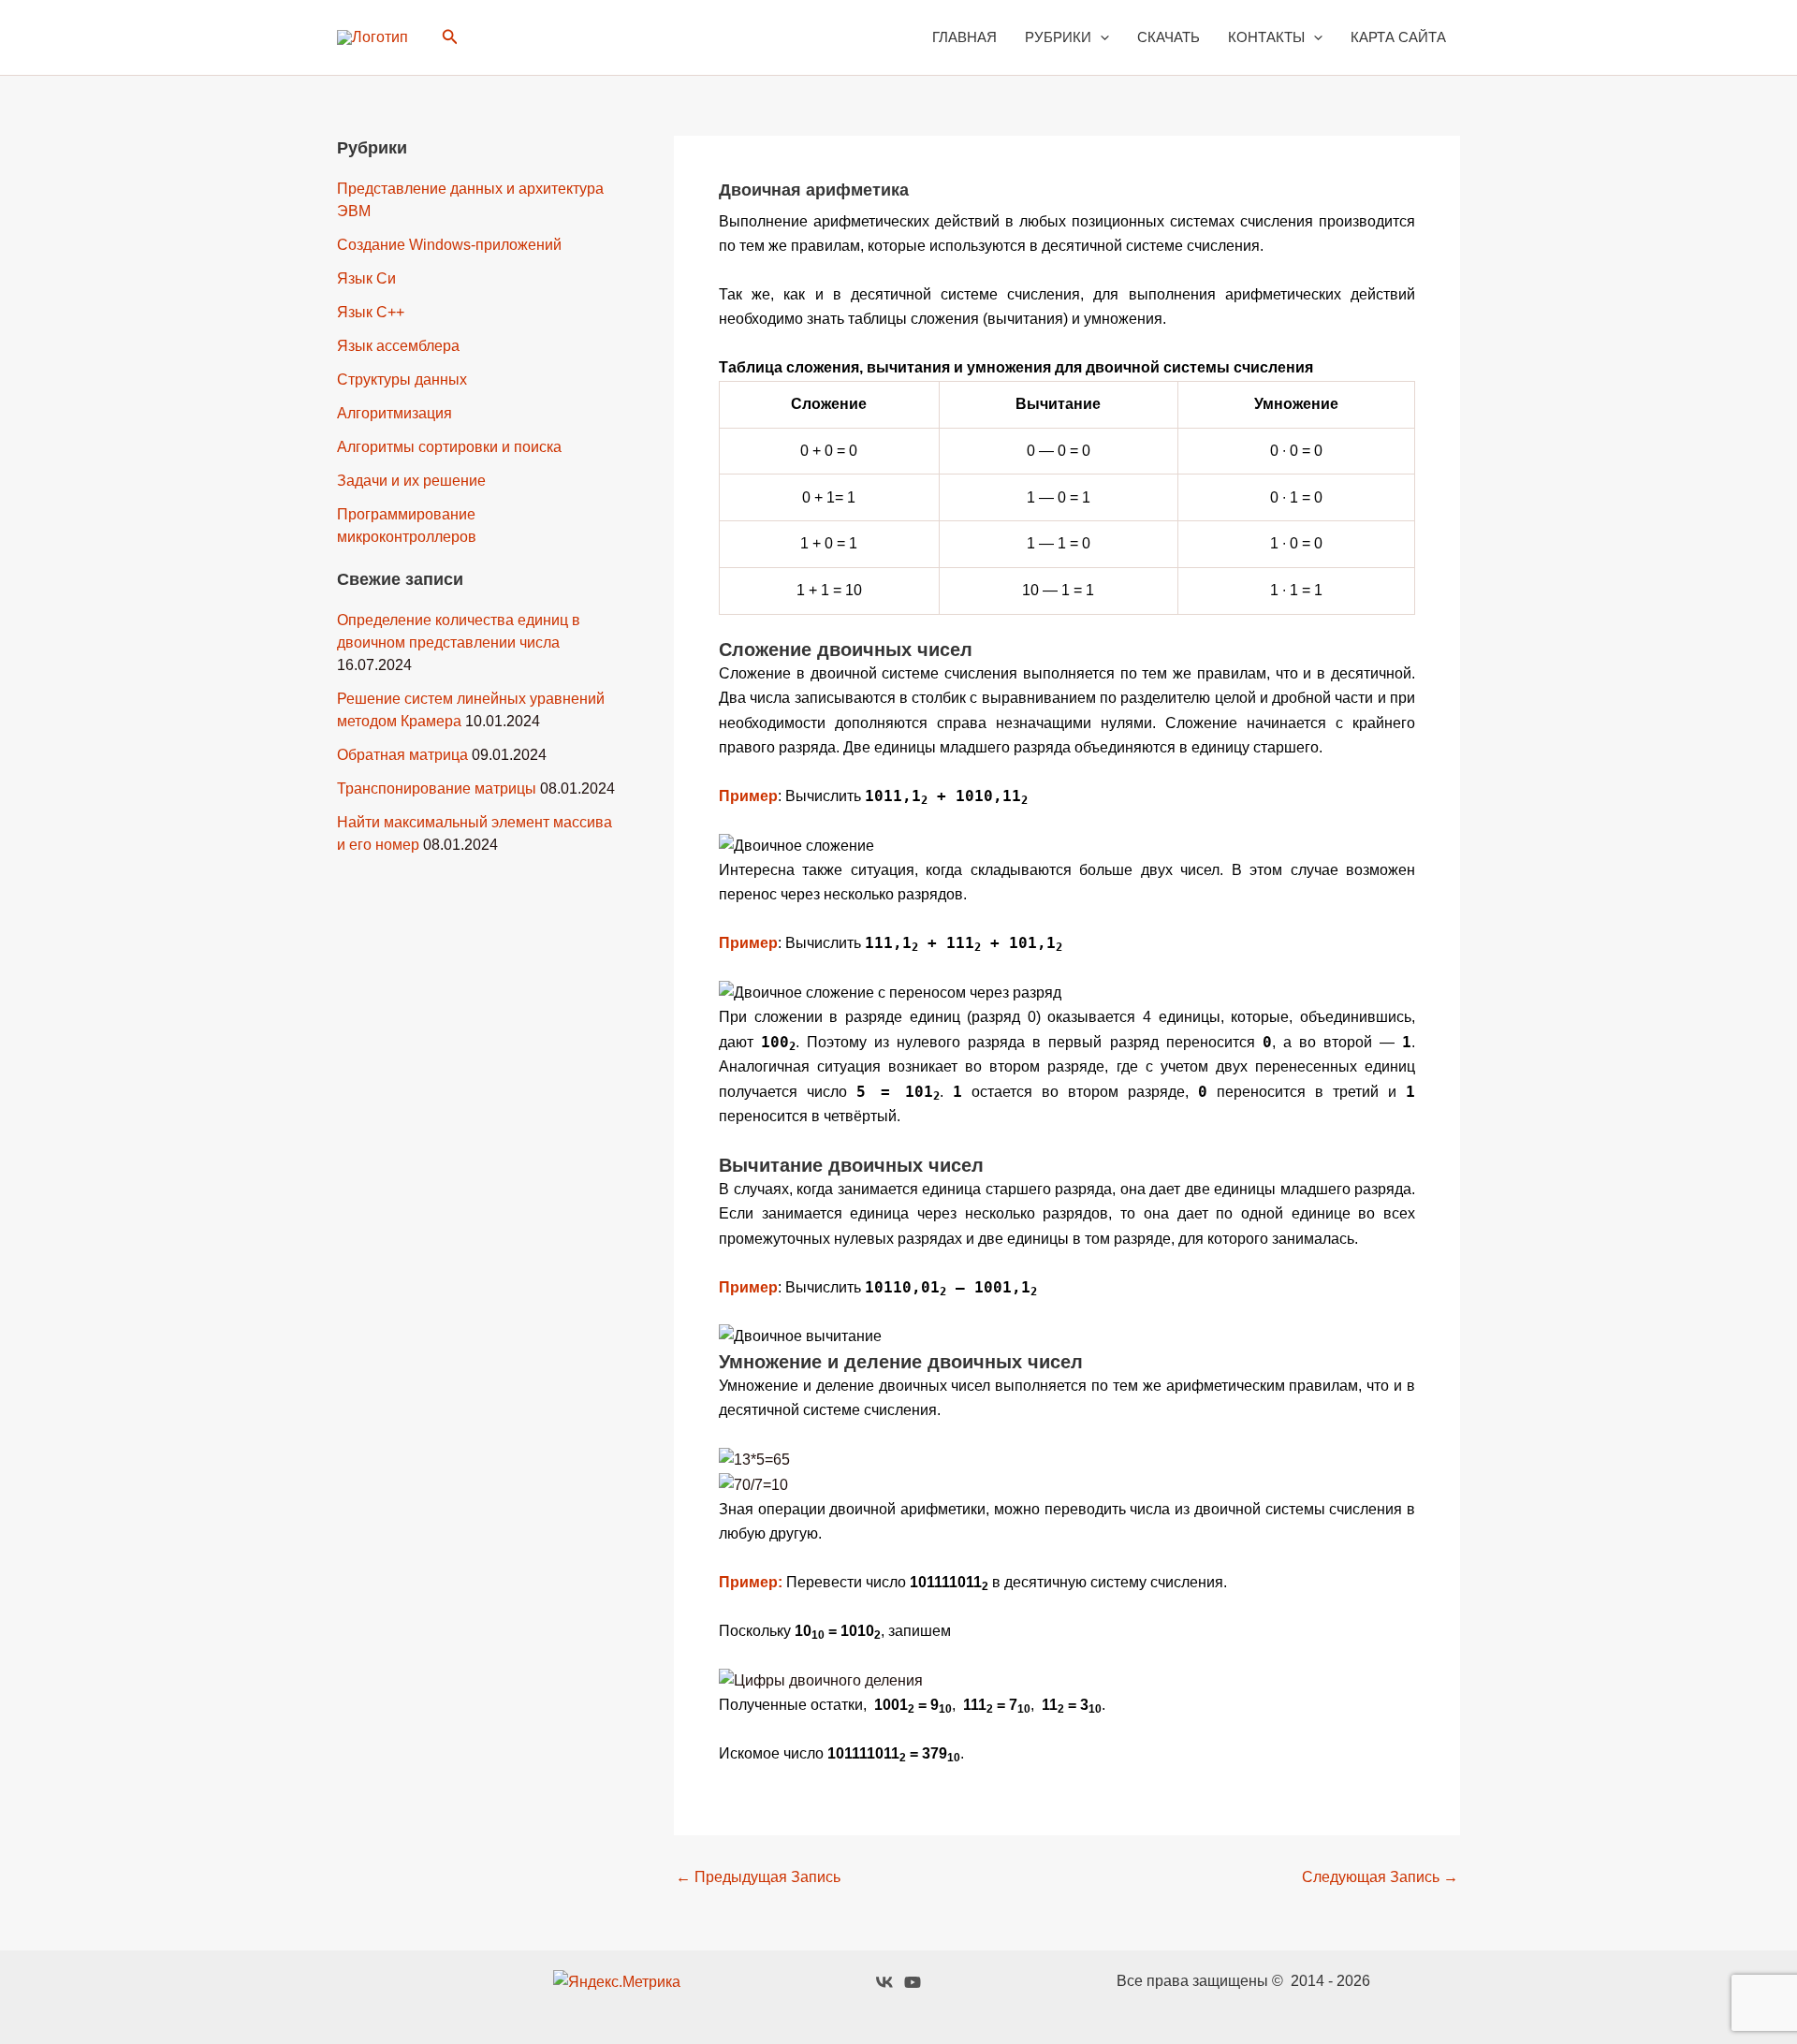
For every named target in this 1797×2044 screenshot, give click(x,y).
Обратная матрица (402, 755)
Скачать (1169, 37)
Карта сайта (1398, 37)
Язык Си (366, 278)
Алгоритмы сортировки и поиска (449, 447)
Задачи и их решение (411, 481)
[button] (450, 37)
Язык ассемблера (398, 346)
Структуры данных (402, 380)
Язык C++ (371, 312)
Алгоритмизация (394, 413)
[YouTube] (913, 1982)
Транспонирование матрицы (437, 788)
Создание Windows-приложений (449, 245)
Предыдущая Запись (758, 1877)
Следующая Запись (1380, 1877)
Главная (964, 37)
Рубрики (1058, 37)
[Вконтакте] (884, 1982)
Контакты (1266, 37)
